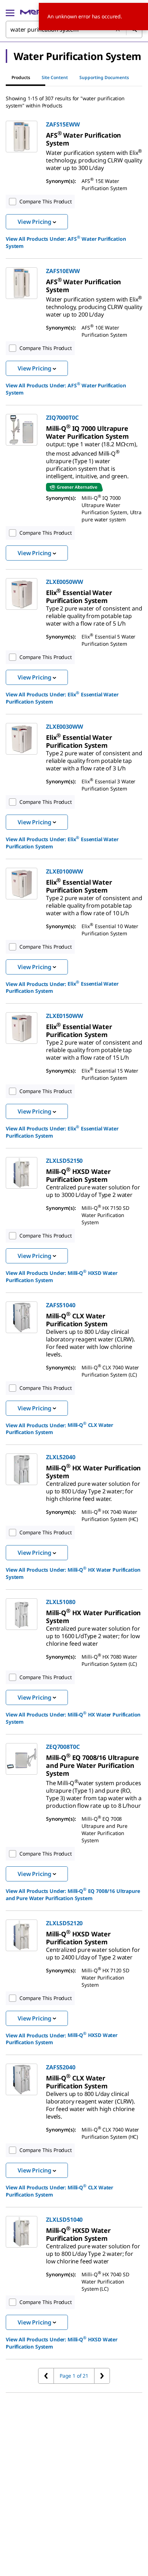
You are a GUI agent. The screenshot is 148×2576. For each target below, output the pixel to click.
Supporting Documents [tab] (104, 77)
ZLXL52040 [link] (61, 1457)
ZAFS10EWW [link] (63, 271)
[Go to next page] (102, 2376)
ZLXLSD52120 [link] (64, 1923)
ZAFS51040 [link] (61, 1305)
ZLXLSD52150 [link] (64, 1161)
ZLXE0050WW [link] (64, 582)
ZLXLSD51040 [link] (64, 2220)
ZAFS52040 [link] (61, 2067)
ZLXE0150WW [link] (64, 1016)
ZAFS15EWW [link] (63, 124)
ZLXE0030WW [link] (64, 727)
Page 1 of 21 (74, 2376)
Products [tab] (21, 77)
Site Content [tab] (55, 77)
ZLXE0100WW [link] (64, 871)
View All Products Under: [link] (66, 242)
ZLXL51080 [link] (61, 1602)
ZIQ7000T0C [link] (62, 418)
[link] (84, 139)
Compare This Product (46, 201)
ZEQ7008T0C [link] (63, 1747)
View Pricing (34, 222)
